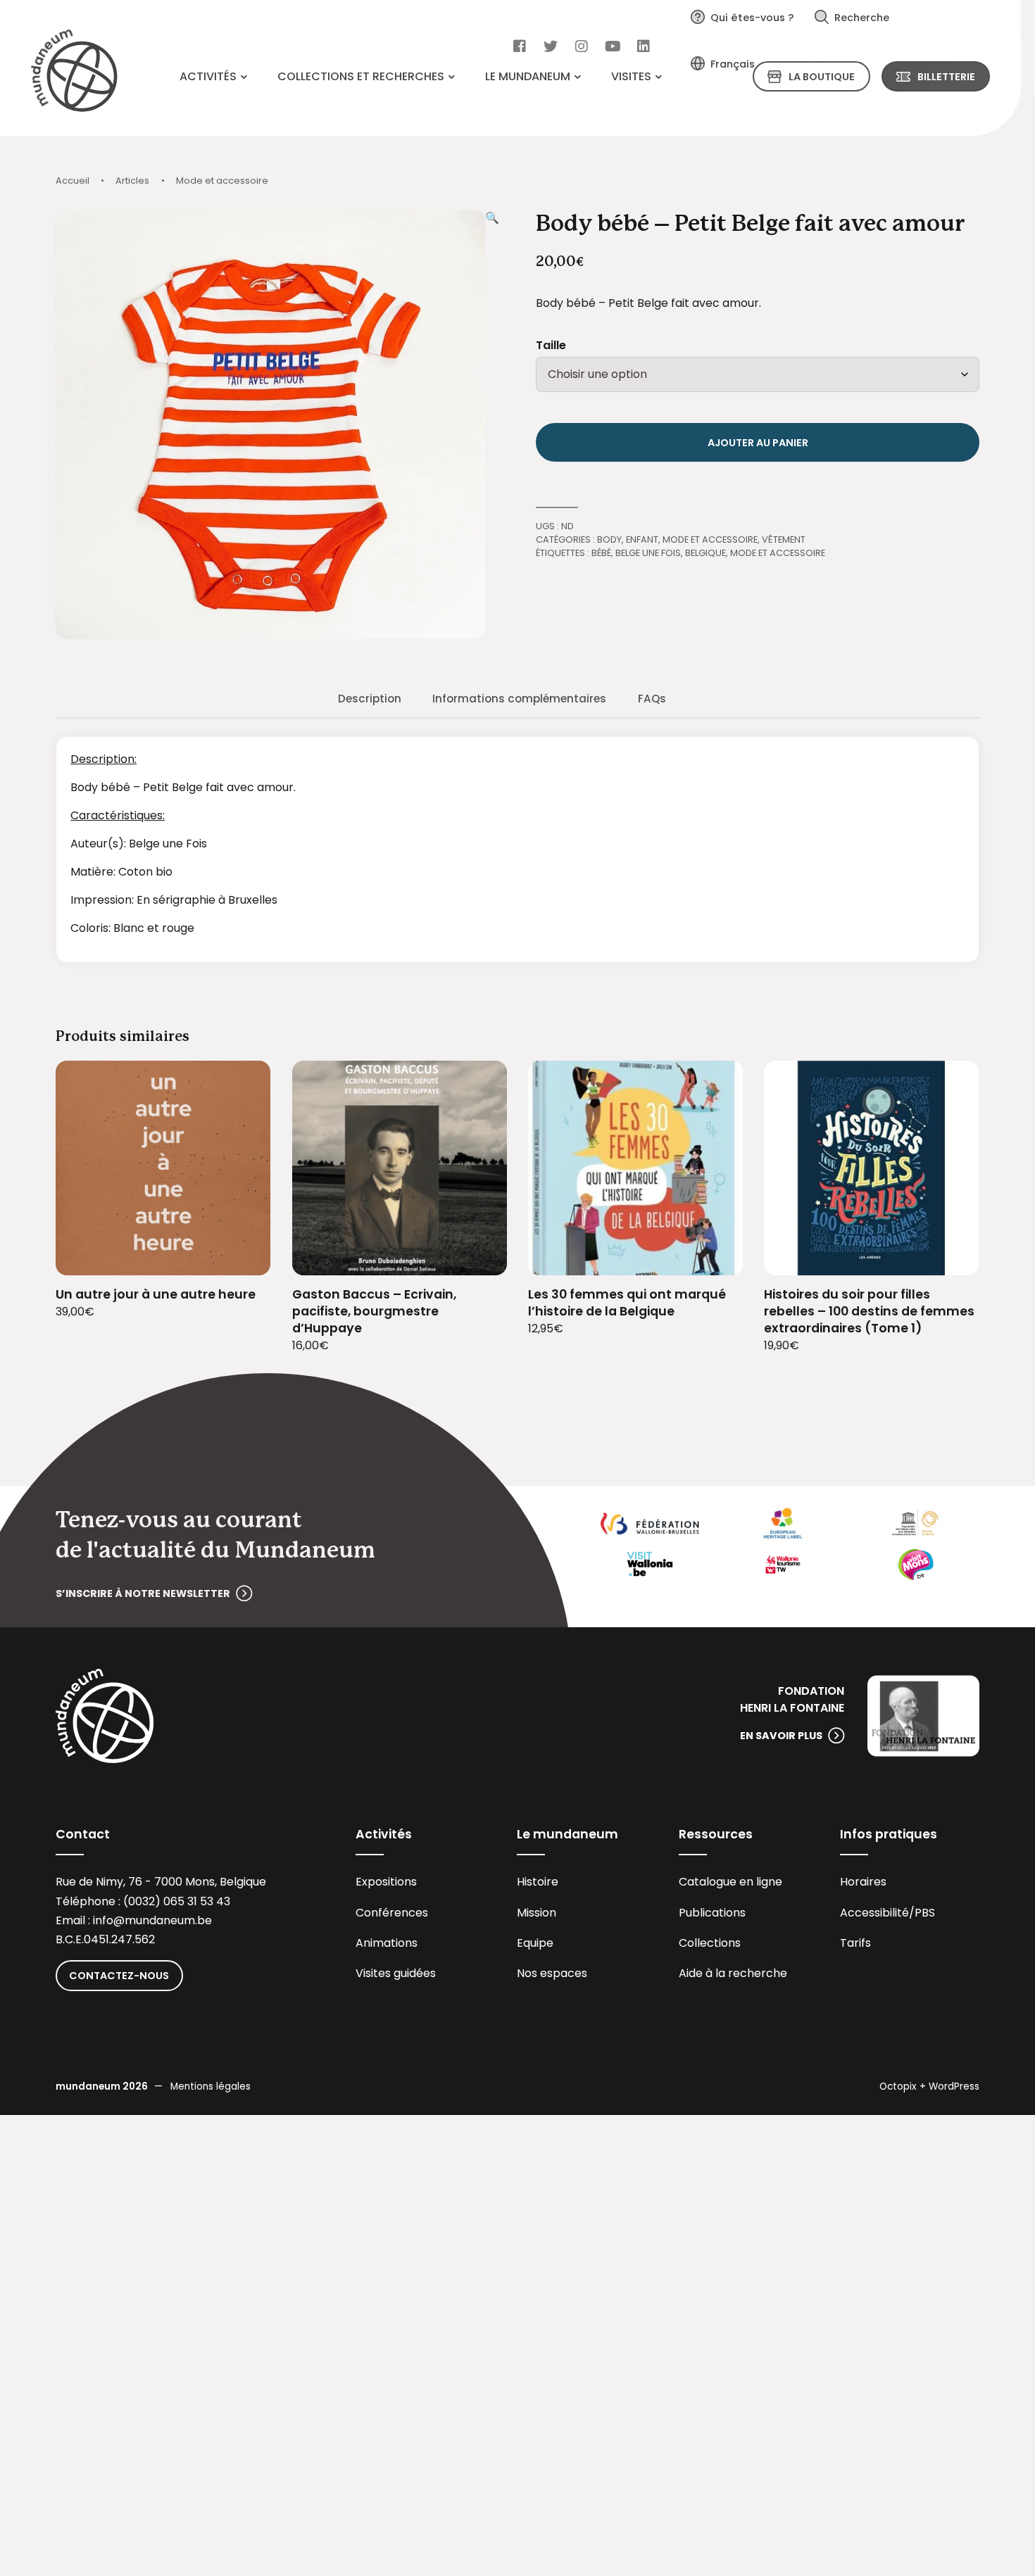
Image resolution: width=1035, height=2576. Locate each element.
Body (609, 539)
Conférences (392, 1913)
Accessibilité (874, 1913)
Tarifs (855, 1943)
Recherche (862, 18)
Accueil (73, 181)
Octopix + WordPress (929, 2086)
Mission (537, 1913)
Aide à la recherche (733, 1973)
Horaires (863, 1882)
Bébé (601, 553)
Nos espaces (552, 1973)
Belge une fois (648, 553)
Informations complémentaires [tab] (519, 699)
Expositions (386, 1882)
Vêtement (784, 539)
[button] (492, 424)
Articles (132, 181)
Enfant (642, 539)
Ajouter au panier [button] (243, 1256)
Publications (712, 1913)
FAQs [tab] (652, 699)
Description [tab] (370, 699)
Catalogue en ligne (730, 1882)
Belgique (705, 553)
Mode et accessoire (222, 181)
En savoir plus (781, 1736)
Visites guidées (396, 1973)
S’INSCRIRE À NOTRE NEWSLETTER (143, 1593)
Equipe (535, 1943)
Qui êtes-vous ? (752, 18)
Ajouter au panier (758, 443)
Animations (387, 1943)
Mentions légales (211, 2086)
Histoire (538, 1882)
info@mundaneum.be (152, 1920)
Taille (551, 345)
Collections (710, 1943)
